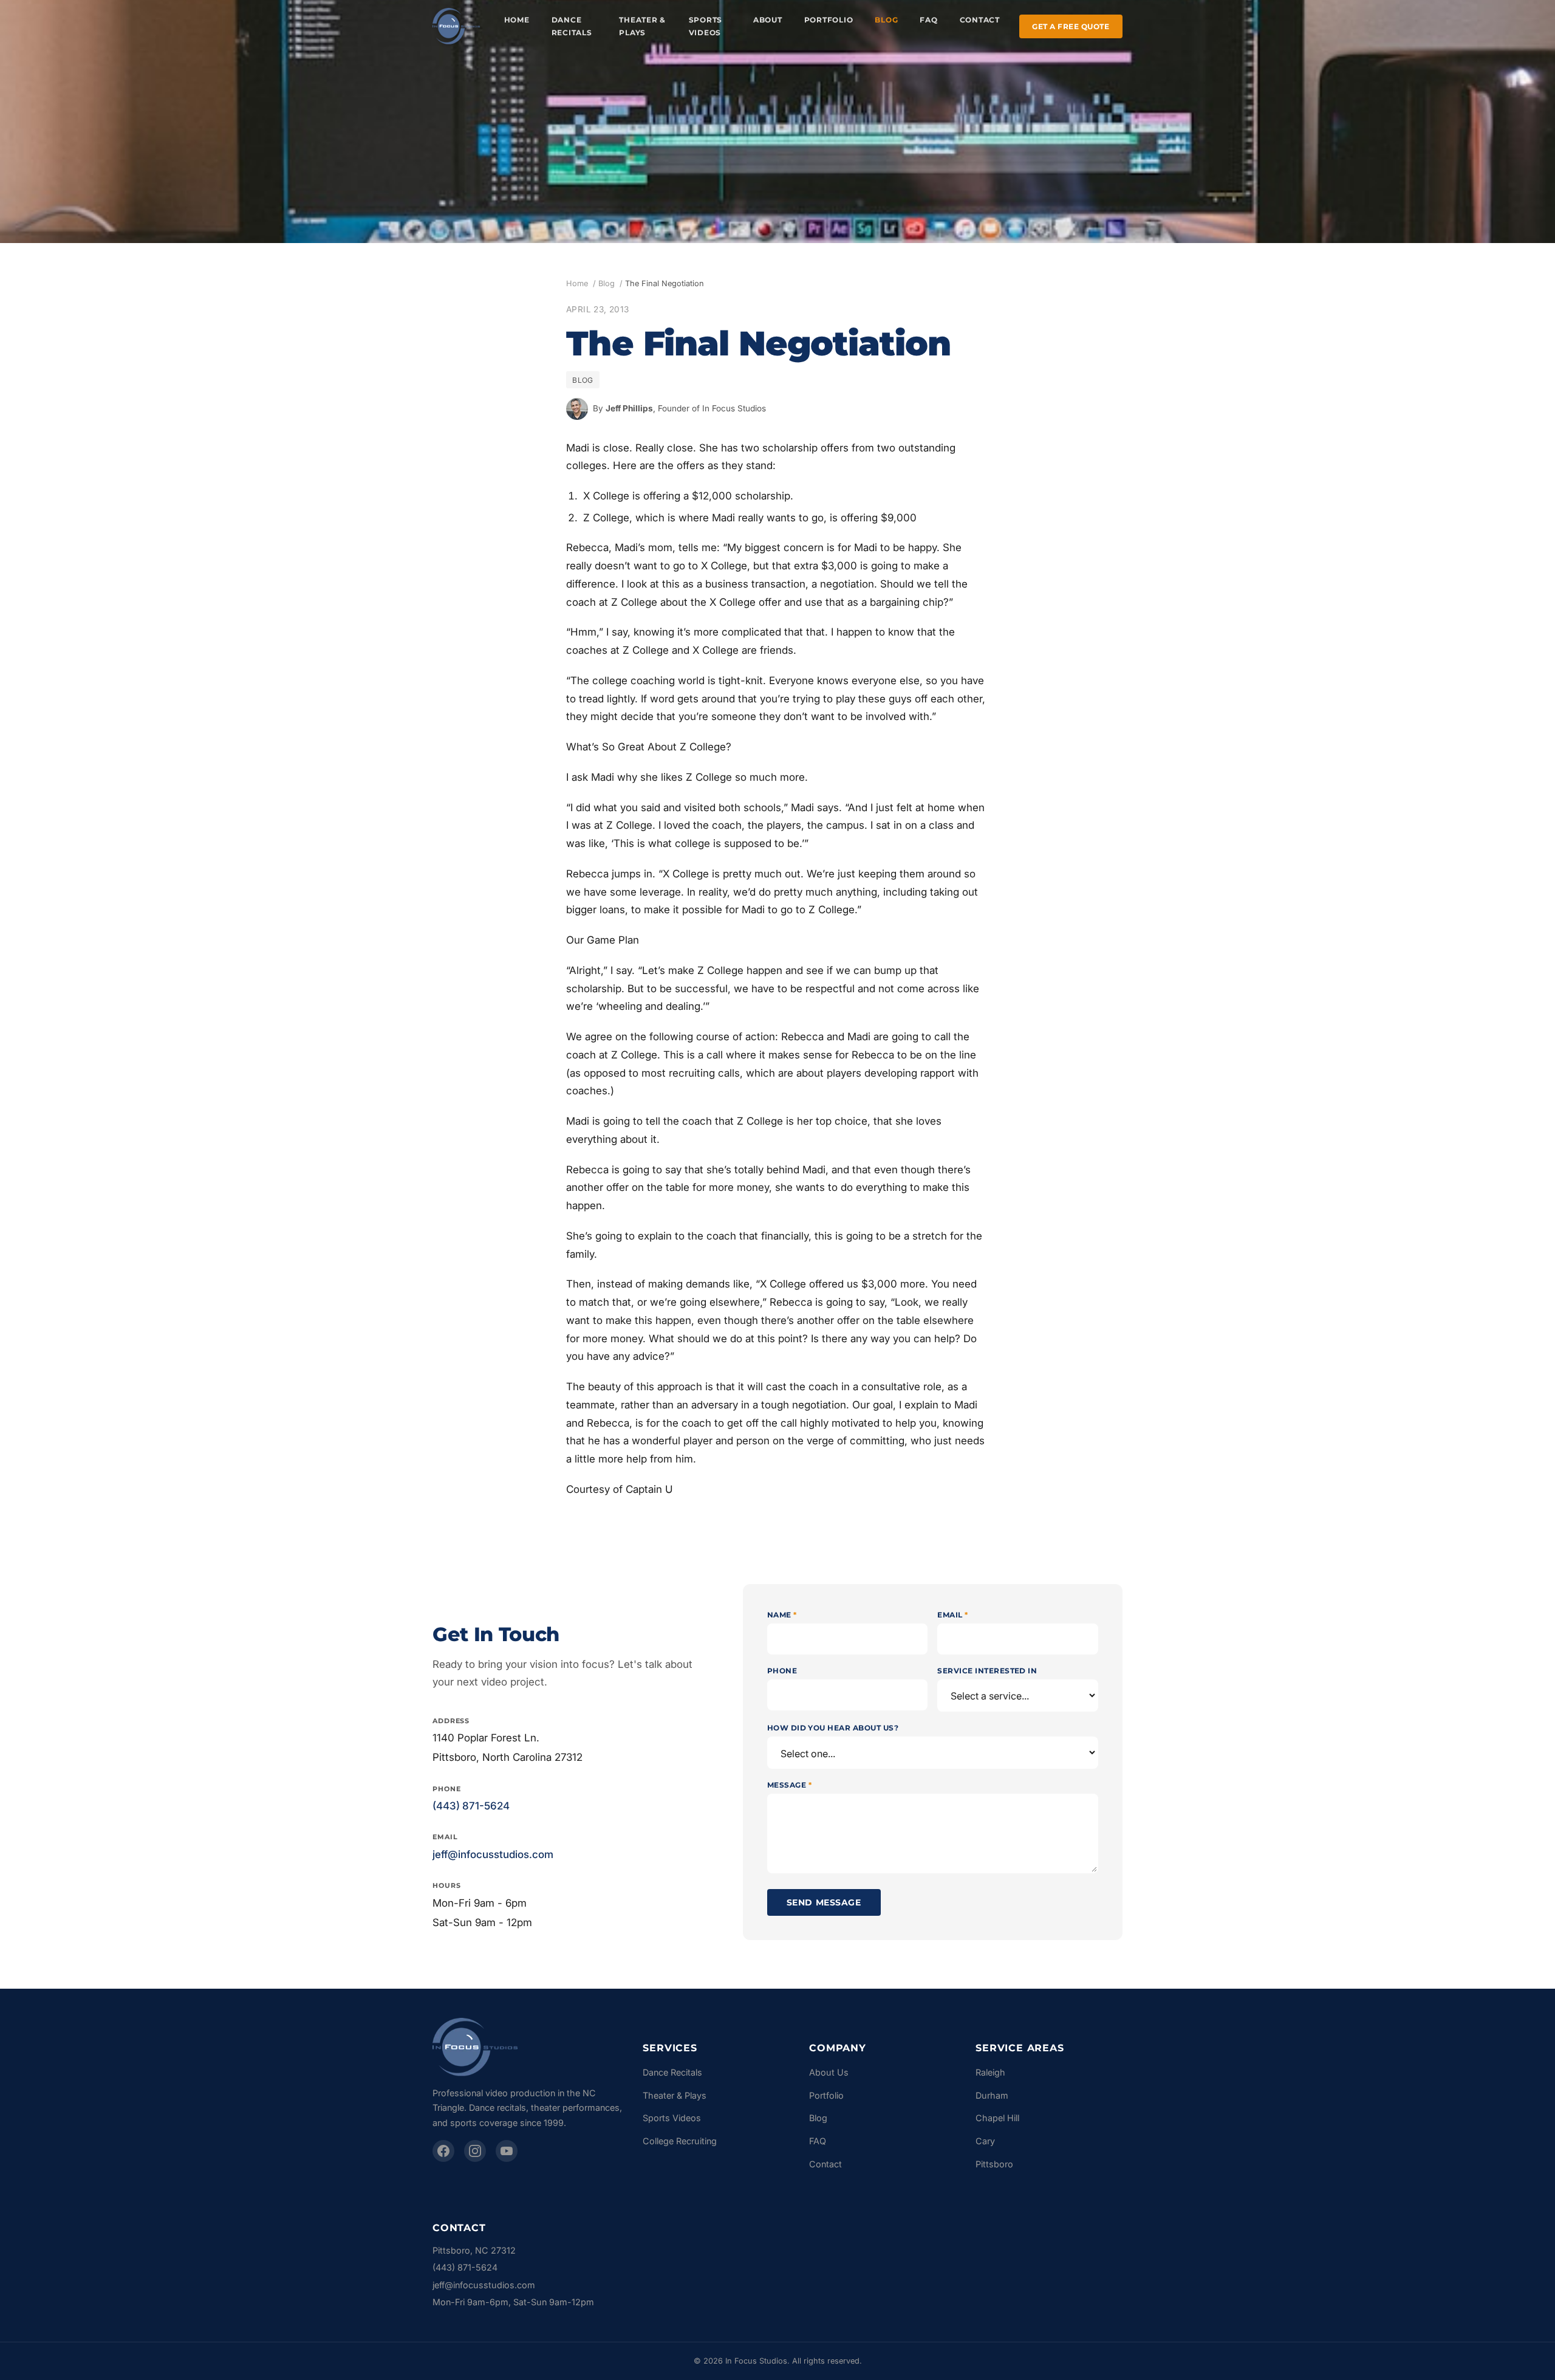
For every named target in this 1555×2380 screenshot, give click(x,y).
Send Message (824, 1902)
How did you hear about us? (833, 1728)
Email (952, 1615)
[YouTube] (507, 2151)
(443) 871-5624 (471, 1806)
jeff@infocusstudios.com (493, 1854)
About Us (829, 2072)
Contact (980, 20)
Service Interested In (987, 1671)
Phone (782, 1671)
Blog (886, 20)
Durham (992, 2095)
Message (789, 1785)
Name (782, 1615)
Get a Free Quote (1071, 26)
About (768, 20)
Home (517, 20)
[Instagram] (475, 2151)
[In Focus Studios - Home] (456, 26)
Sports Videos (706, 26)
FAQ (928, 20)
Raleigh (990, 2072)
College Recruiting (680, 2141)
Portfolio (829, 20)
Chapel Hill (997, 2118)
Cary (985, 2141)
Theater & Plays (642, 26)
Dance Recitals (572, 26)
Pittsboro (994, 2164)
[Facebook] (443, 2151)
